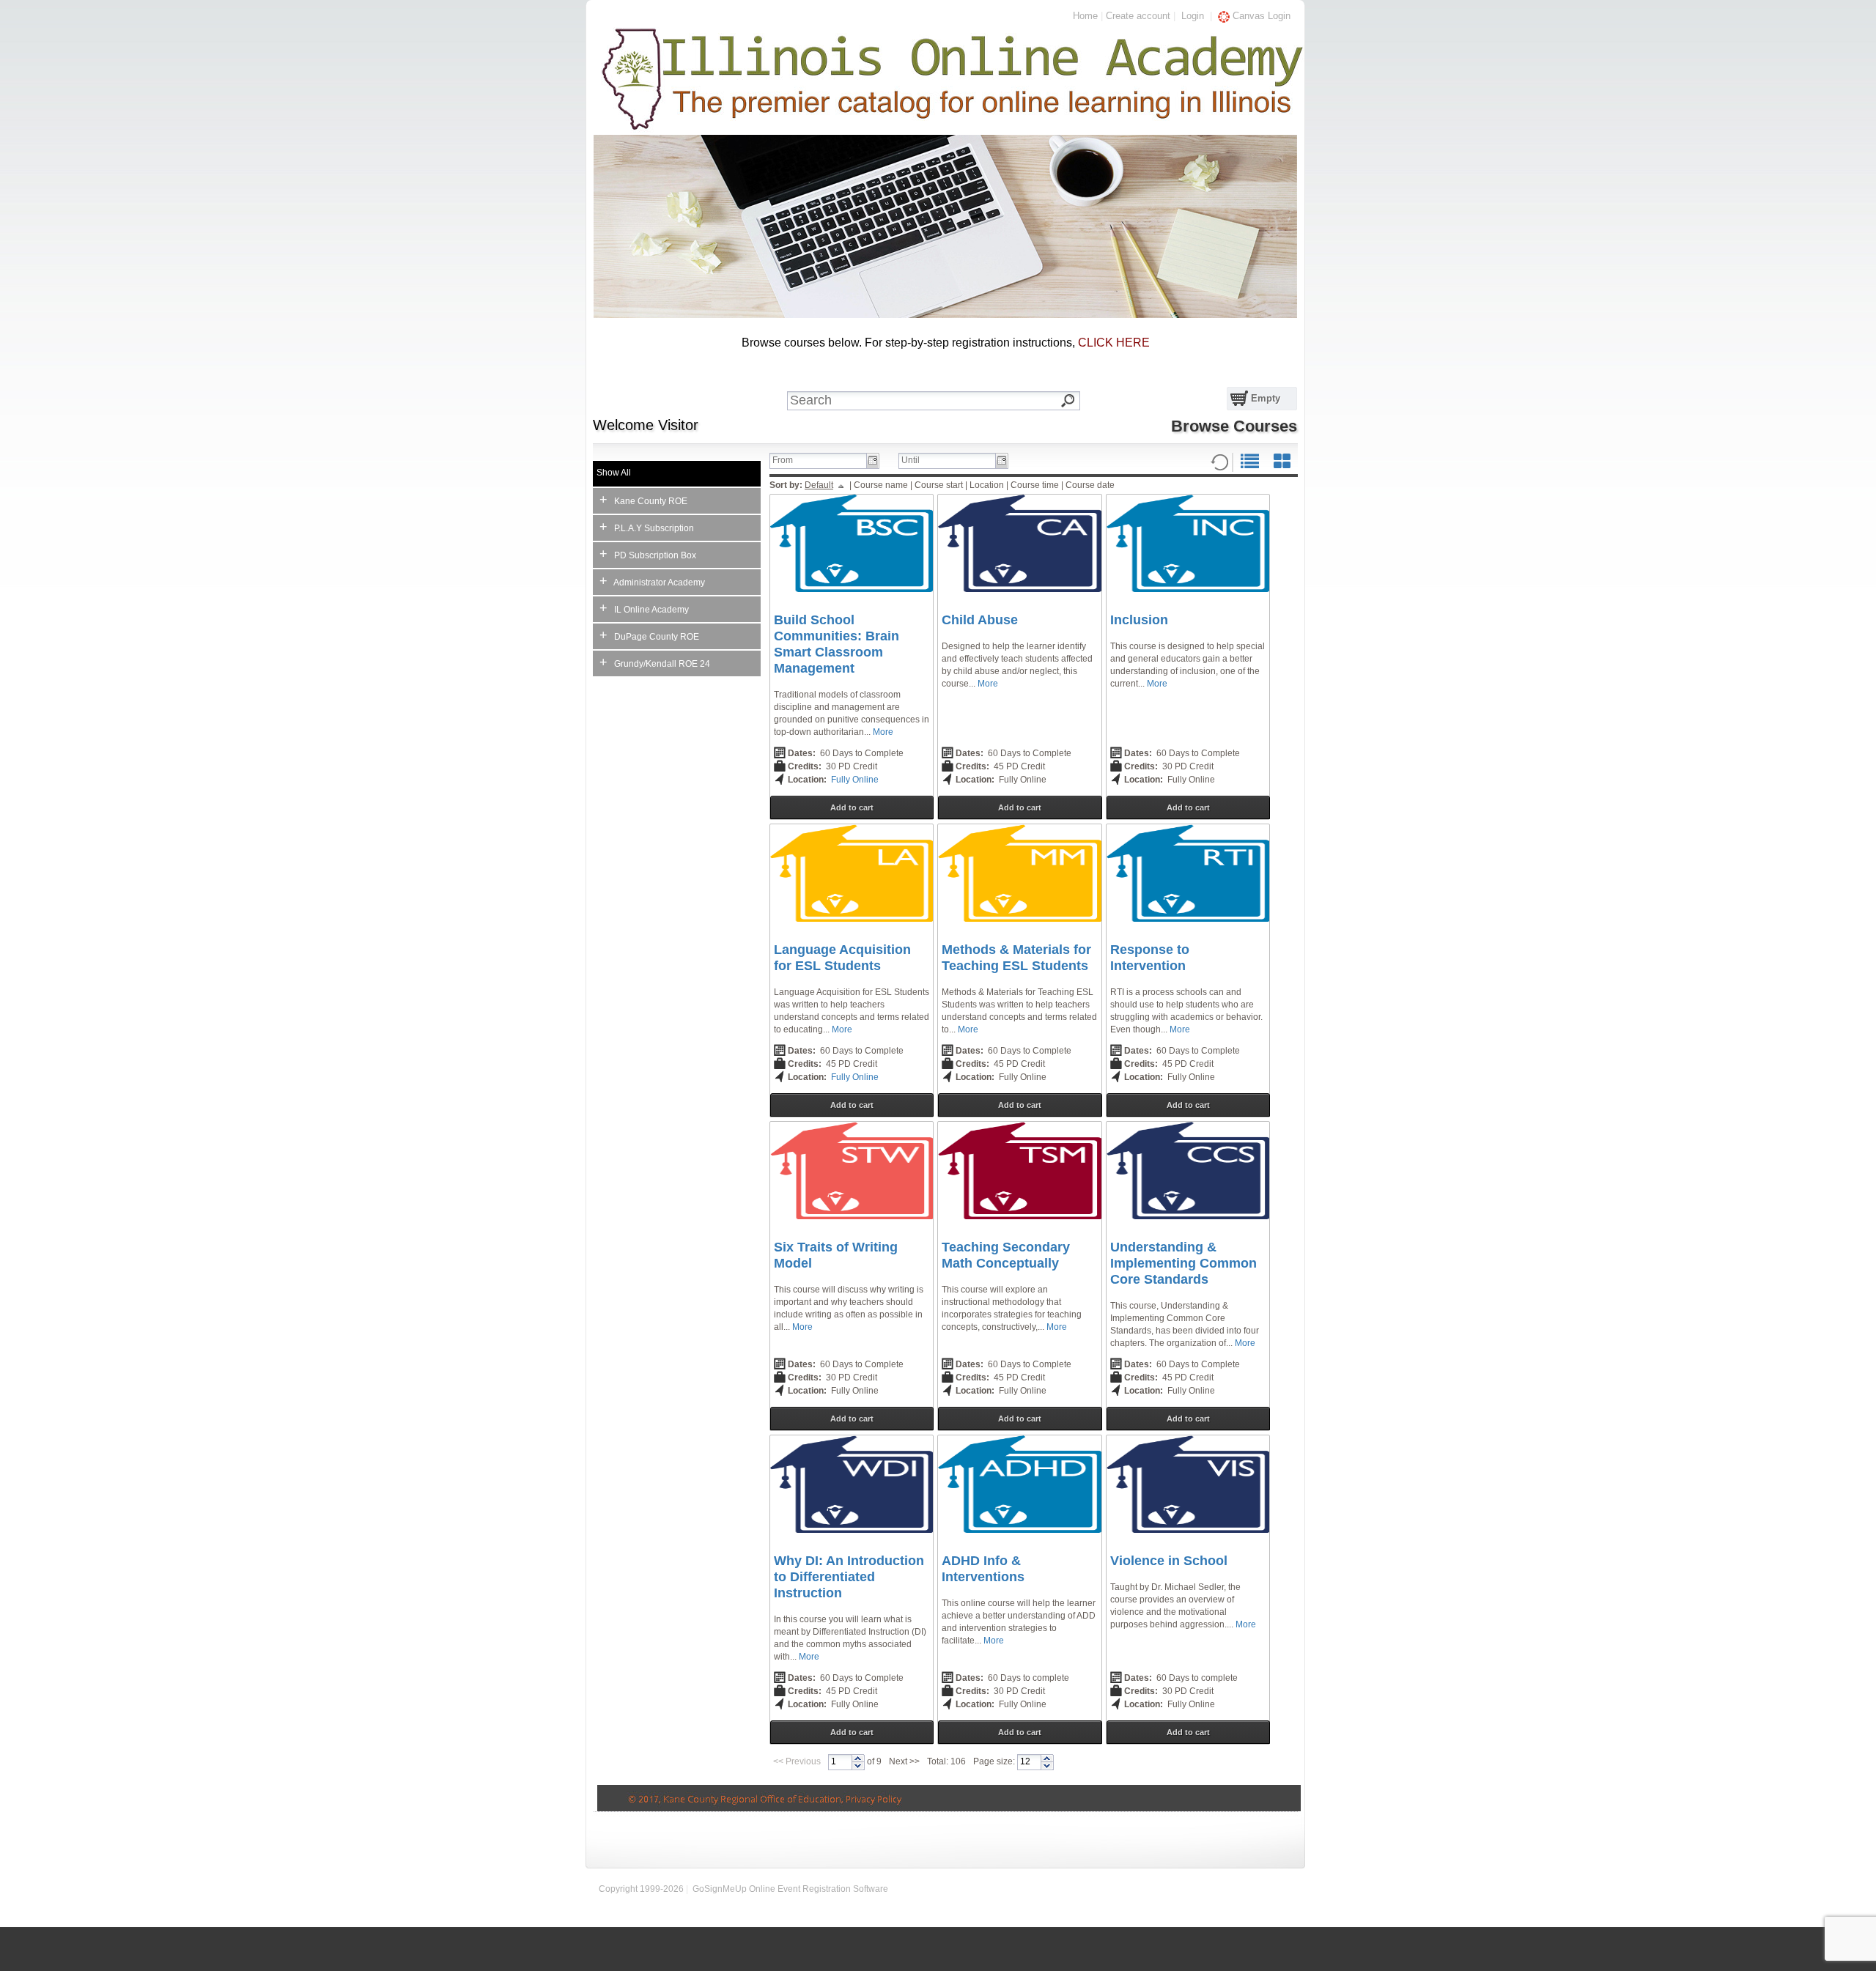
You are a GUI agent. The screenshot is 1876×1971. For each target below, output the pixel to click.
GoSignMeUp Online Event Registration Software (790, 1889)
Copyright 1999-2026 (641, 1889)
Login (1193, 16)
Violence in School (1169, 1561)
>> (915, 1761)
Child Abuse (980, 620)
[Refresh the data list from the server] (1219, 462)
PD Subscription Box (648, 554)
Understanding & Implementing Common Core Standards (1183, 1263)
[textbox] (944, 401)
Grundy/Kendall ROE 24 (655, 662)
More (883, 732)
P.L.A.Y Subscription (647, 527)
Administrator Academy (652, 581)
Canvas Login (1260, 16)
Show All (614, 473)
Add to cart (852, 807)
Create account (1138, 16)
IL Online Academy (644, 608)
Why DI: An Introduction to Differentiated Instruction (849, 1577)
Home (1085, 16)
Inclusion (1139, 620)
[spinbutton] (840, 1762)
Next (898, 1761)
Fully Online (855, 780)
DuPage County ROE (649, 635)
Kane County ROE (643, 500)
